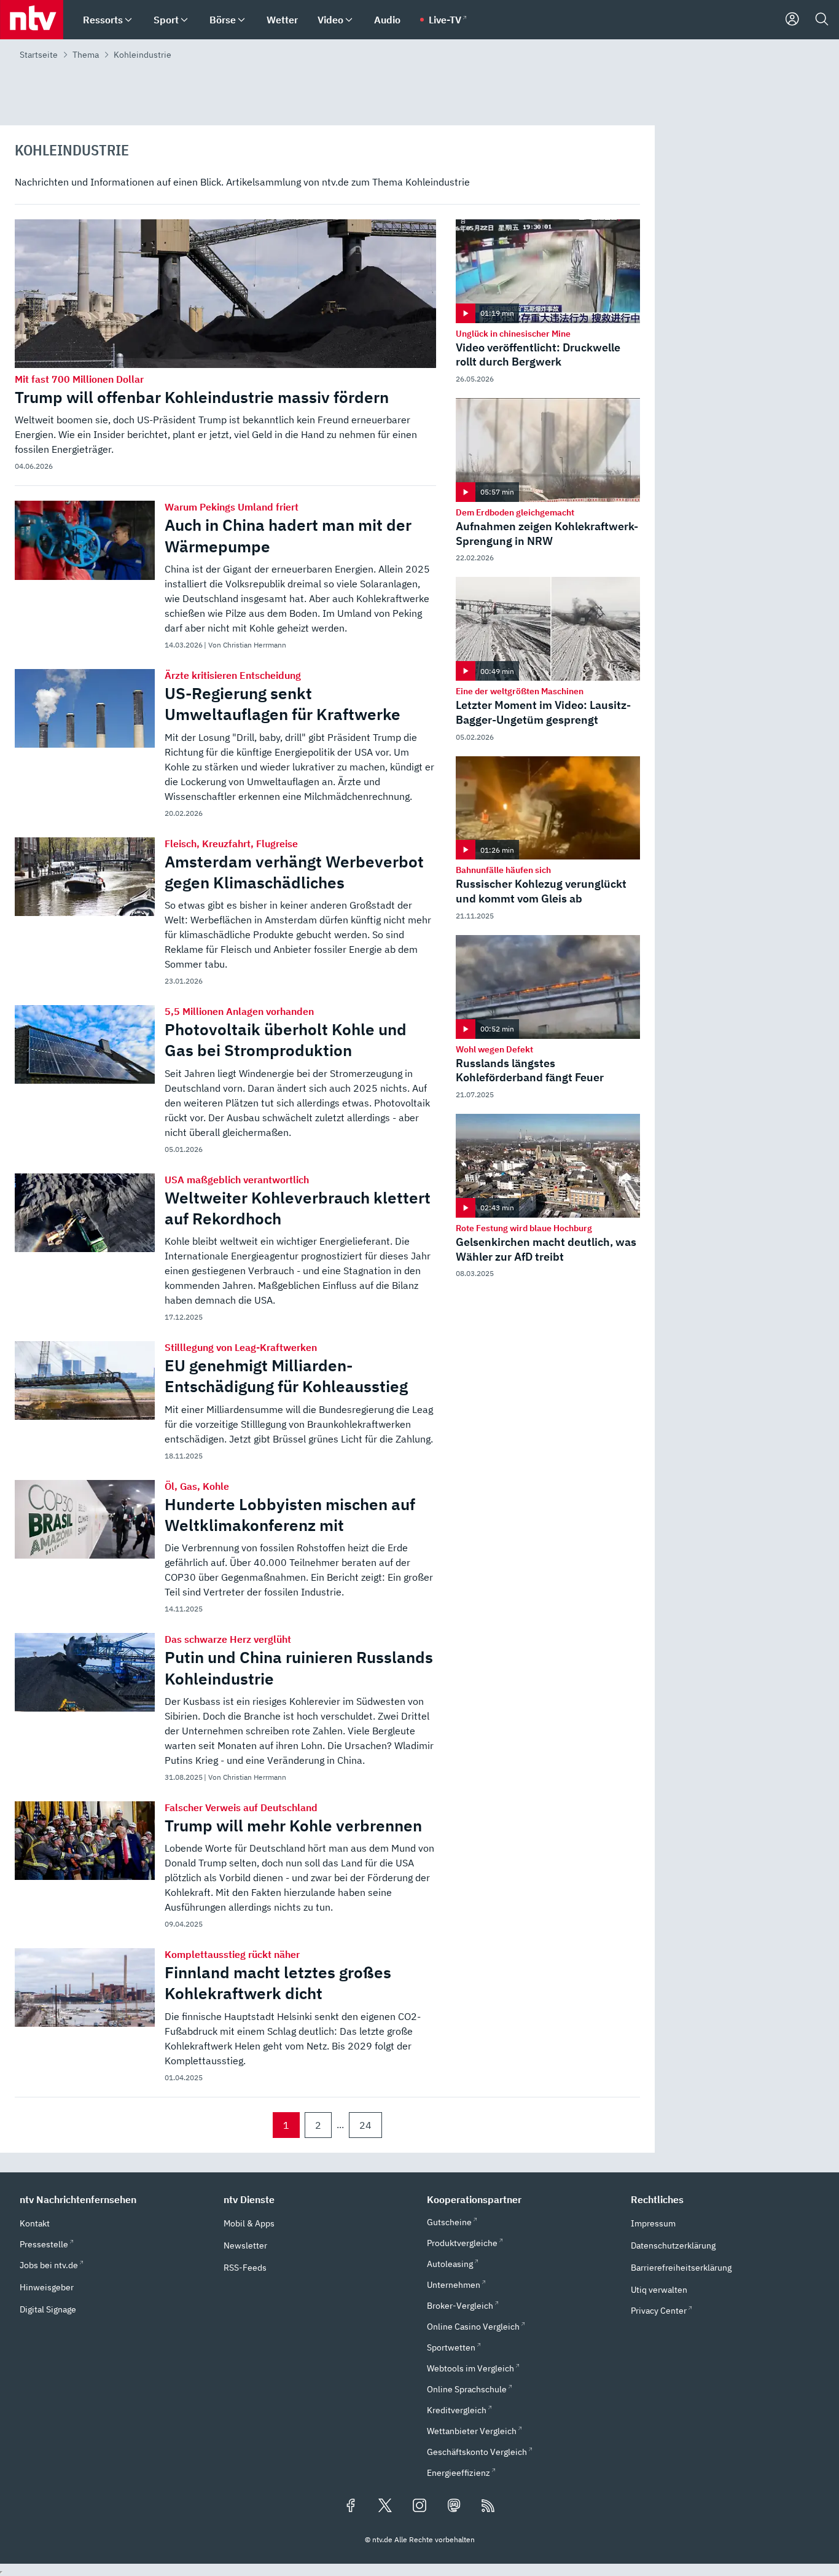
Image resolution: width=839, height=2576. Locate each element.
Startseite (39, 55)
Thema (86, 55)
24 (365, 2125)
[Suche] (822, 20)
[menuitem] (128, 20)
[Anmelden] (792, 20)
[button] (114, 2199)
